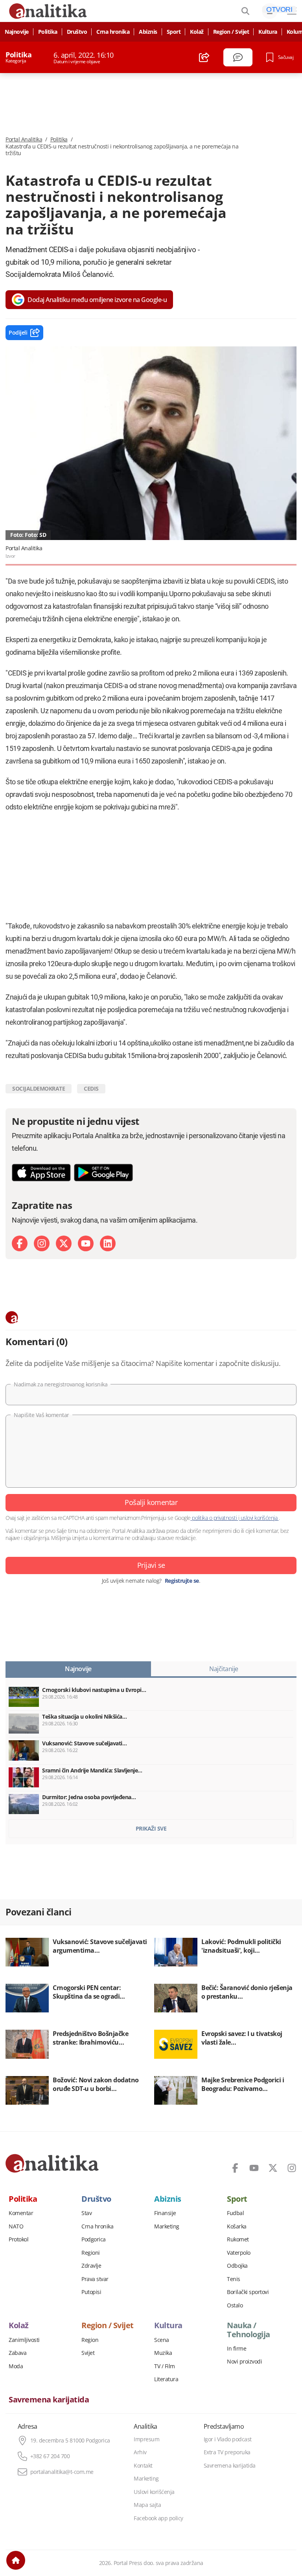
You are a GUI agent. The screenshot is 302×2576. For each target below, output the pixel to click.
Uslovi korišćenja (154, 2492)
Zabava (17, 2353)
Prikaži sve (151, 1828)
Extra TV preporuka (227, 2452)
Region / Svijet (231, 32)
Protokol (18, 2239)
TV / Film (165, 2366)
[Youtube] (86, 1243)
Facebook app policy (158, 2518)
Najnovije (17, 32)
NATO (16, 2226)
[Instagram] (42, 1243)
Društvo (77, 32)
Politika (48, 32)
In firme (237, 2349)
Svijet (88, 2353)
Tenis (234, 2279)
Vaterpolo (239, 2253)
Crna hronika (113, 32)
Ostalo (235, 2305)
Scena (162, 2340)
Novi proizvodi (244, 2362)
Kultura (268, 32)
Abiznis (148, 32)
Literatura (166, 2379)
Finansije (165, 2213)
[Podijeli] (204, 57)
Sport (174, 32)
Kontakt (143, 2466)
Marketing (167, 2226)
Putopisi (91, 2292)
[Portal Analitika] (52, 2163)
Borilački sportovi (248, 2292)
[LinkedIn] (108, 1243)
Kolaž (197, 32)
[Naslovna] (16, 2560)
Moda (16, 2366)
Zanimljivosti (24, 2340)
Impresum (146, 2439)
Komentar (21, 2213)
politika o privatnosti (215, 1518)
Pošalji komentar (151, 1502)
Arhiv (140, 2452)
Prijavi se (151, 1565)
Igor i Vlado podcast (228, 2439)
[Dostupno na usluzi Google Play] (103, 1173)
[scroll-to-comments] (238, 57)
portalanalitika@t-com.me (62, 2472)
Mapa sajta (147, 2505)
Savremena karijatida (49, 2400)
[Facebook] (20, 1243)
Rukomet (238, 2239)
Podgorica (94, 2239)
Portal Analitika (24, 139)
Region (90, 2340)
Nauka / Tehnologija (249, 2330)
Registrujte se (182, 1581)
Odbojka (237, 2266)
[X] (64, 1243)
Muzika (163, 2353)
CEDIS (91, 1088)
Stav (87, 2213)
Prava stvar (95, 2279)
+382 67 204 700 (50, 2456)
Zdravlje (91, 2266)
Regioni (91, 2253)
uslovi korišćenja (259, 1518)
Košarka (237, 2226)
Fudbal (235, 2213)
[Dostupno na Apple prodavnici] (41, 1173)
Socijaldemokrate (39, 1088)
